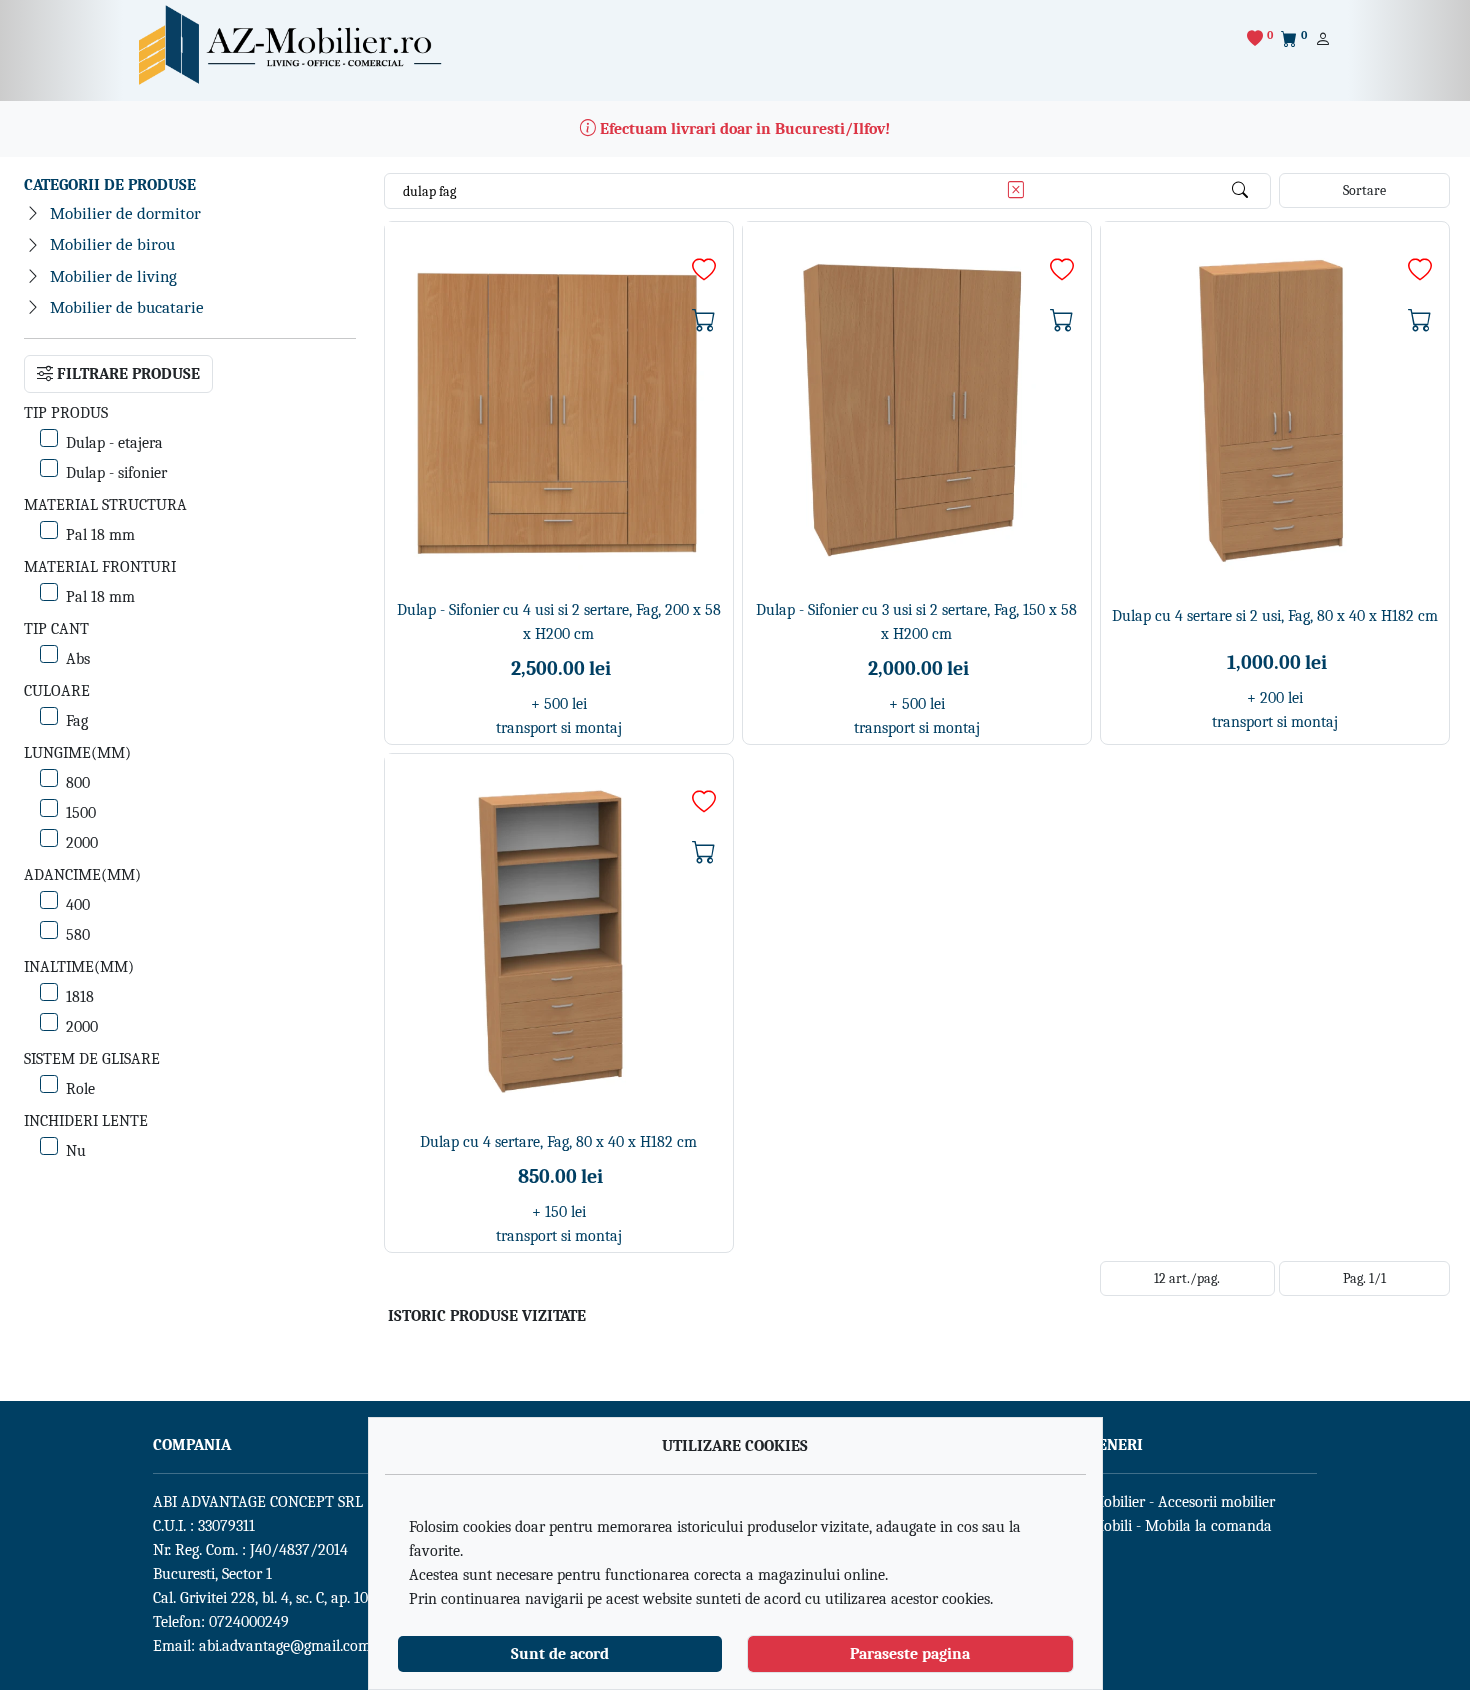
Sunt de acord (560, 1654)
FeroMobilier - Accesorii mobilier (1168, 1502)
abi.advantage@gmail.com (285, 1646)
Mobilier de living (113, 276)
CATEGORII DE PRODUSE (110, 185)
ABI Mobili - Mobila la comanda (1167, 1526)
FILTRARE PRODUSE (126, 374)
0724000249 (249, 1622)
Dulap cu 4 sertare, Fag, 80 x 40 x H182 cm (558, 1142)
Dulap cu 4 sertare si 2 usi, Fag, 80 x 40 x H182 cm (1275, 616)
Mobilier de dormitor (125, 213)
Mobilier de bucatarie (127, 307)
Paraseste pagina (910, 1654)
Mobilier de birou (112, 244)
